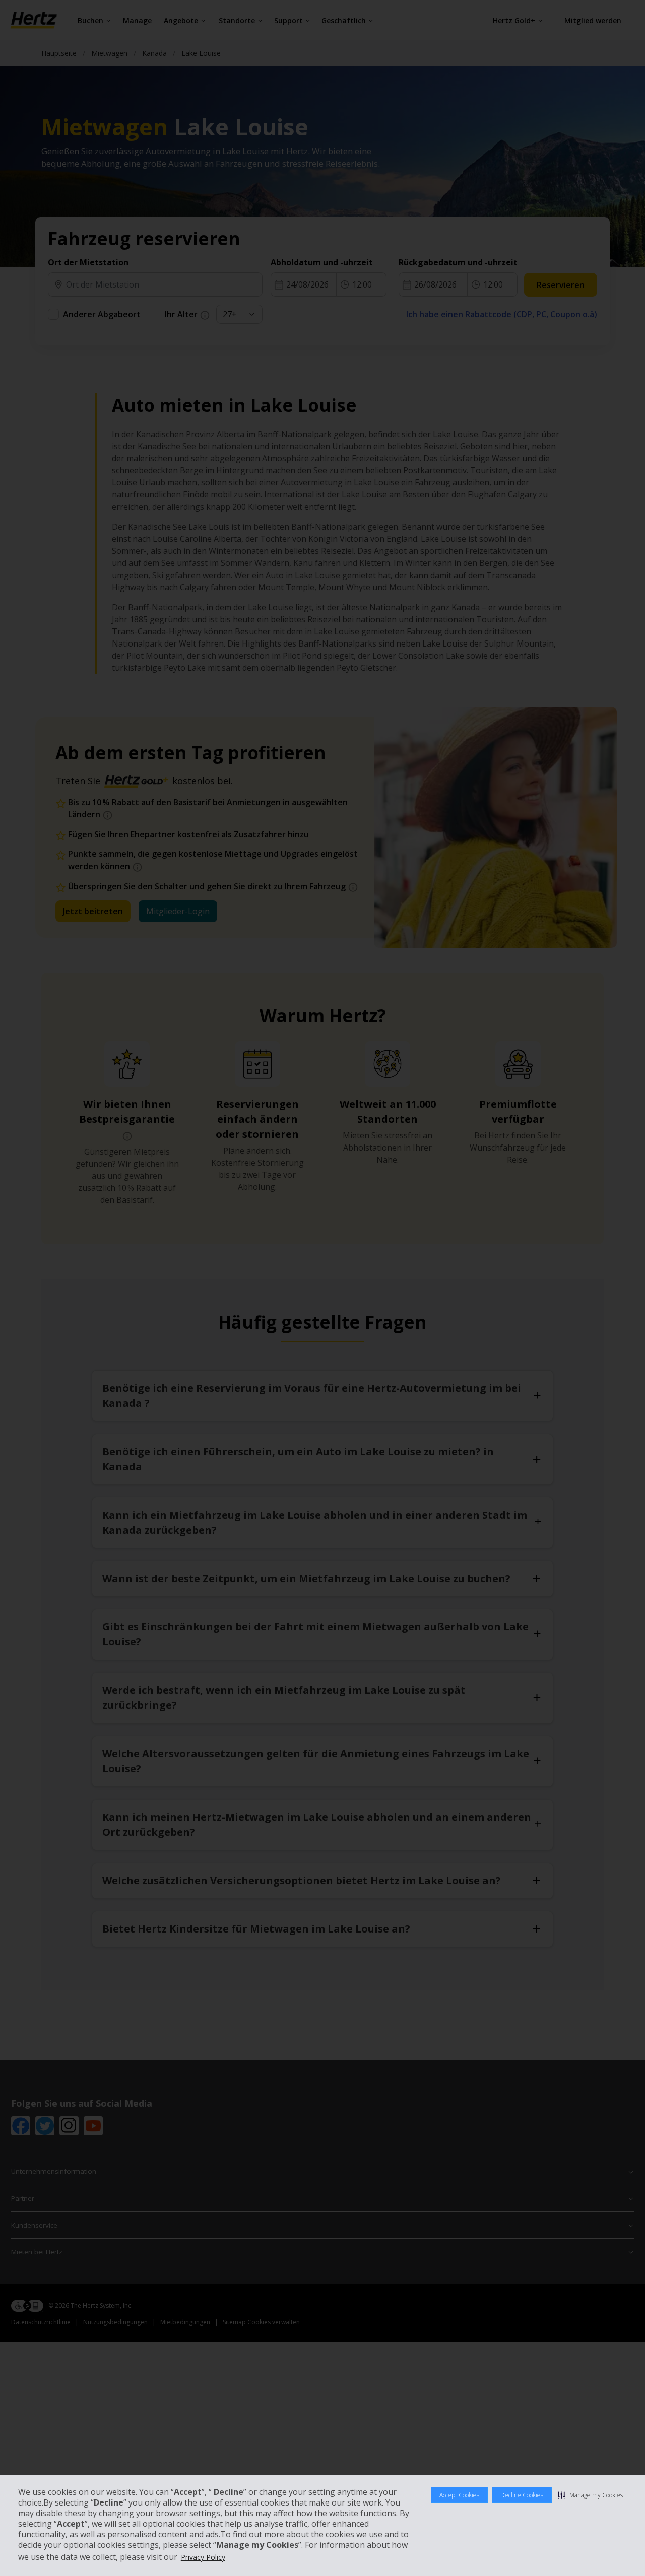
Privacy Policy (203, 2557)
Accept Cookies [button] (459, 2495)
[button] (590, 2495)
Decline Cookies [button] (522, 2495)
